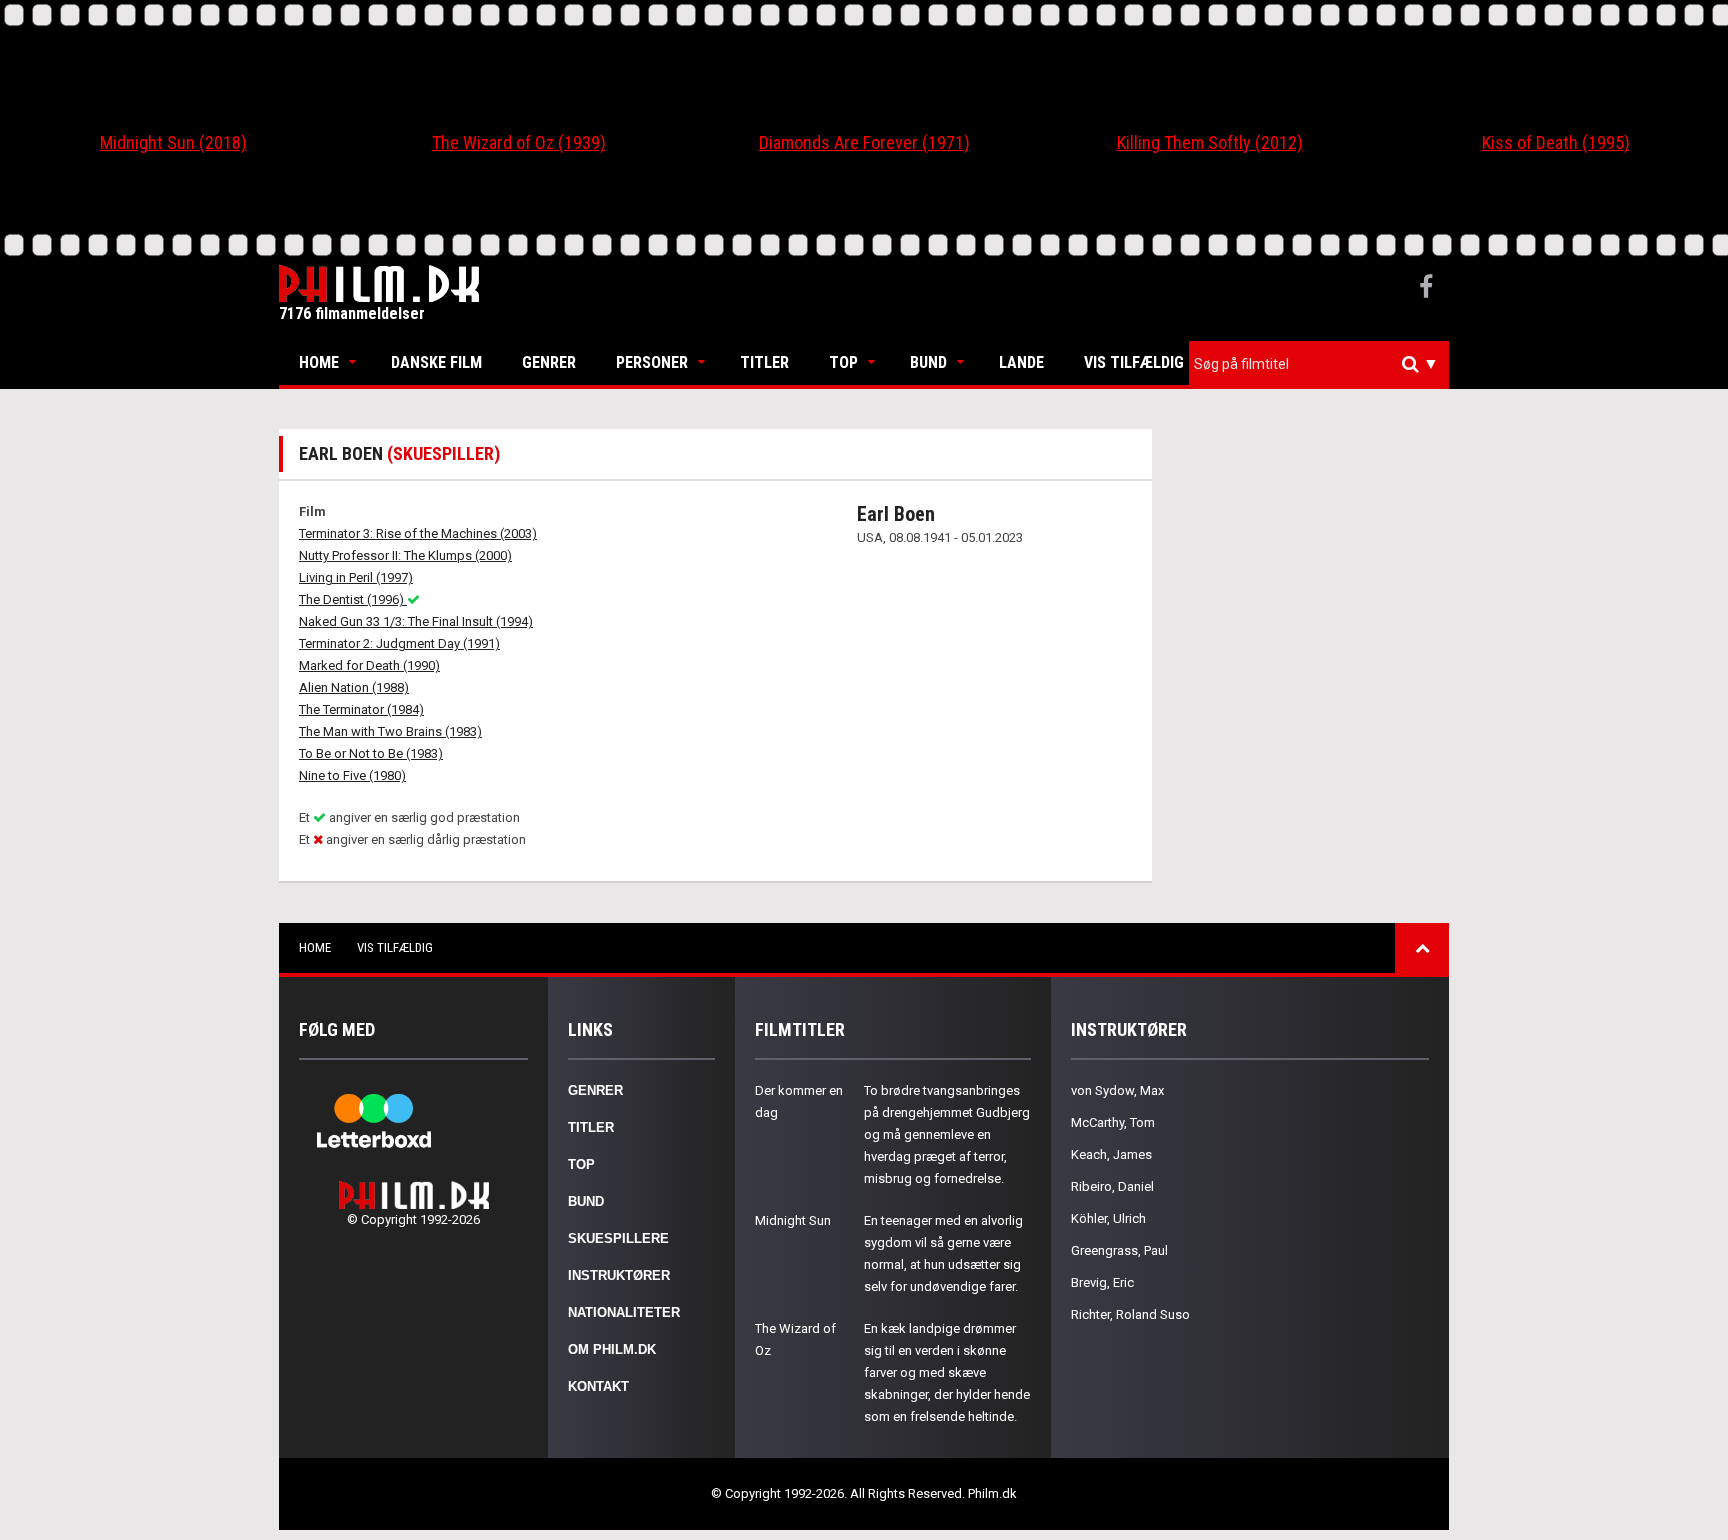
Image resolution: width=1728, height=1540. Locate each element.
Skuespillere (618, 1238)
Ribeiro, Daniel (1112, 1186)
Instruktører (619, 1275)
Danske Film (436, 362)
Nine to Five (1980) (352, 775)
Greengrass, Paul (1119, 1250)
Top (843, 362)
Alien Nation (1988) (354, 687)
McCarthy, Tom (1113, 1122)
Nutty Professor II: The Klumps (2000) (405, 555)
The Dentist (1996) (353, 599)
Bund (928, 362)
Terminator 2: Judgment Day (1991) (399, 643)
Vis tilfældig (1134, 362)
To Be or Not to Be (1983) (371, 753)
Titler (764, 362)
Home (319, 362)
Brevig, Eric (1102, 1282)
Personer (652, 362)
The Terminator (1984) (361, 709)
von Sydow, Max (1117, 1090)
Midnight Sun (793, 1220)
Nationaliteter (624, 1312)
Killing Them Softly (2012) (1210, 142)
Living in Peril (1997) (356, 577)
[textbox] (1324, 364)
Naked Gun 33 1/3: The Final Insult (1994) (416, 621)
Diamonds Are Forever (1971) (864, 142)
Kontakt (598, 1386)
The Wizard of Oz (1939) (519, 142)
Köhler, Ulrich (1108, 1218)
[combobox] (1319, 364)
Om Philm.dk (612, 1349)
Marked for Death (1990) (369, 665)
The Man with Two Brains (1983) (390, 731)
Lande (1021, 362)
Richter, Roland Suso (1130, 1314)
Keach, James (1111, 1154)
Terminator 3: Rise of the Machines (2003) (418, 533)
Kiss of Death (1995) (1556, 142)
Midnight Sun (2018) (173, 142)
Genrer (549, 362)
